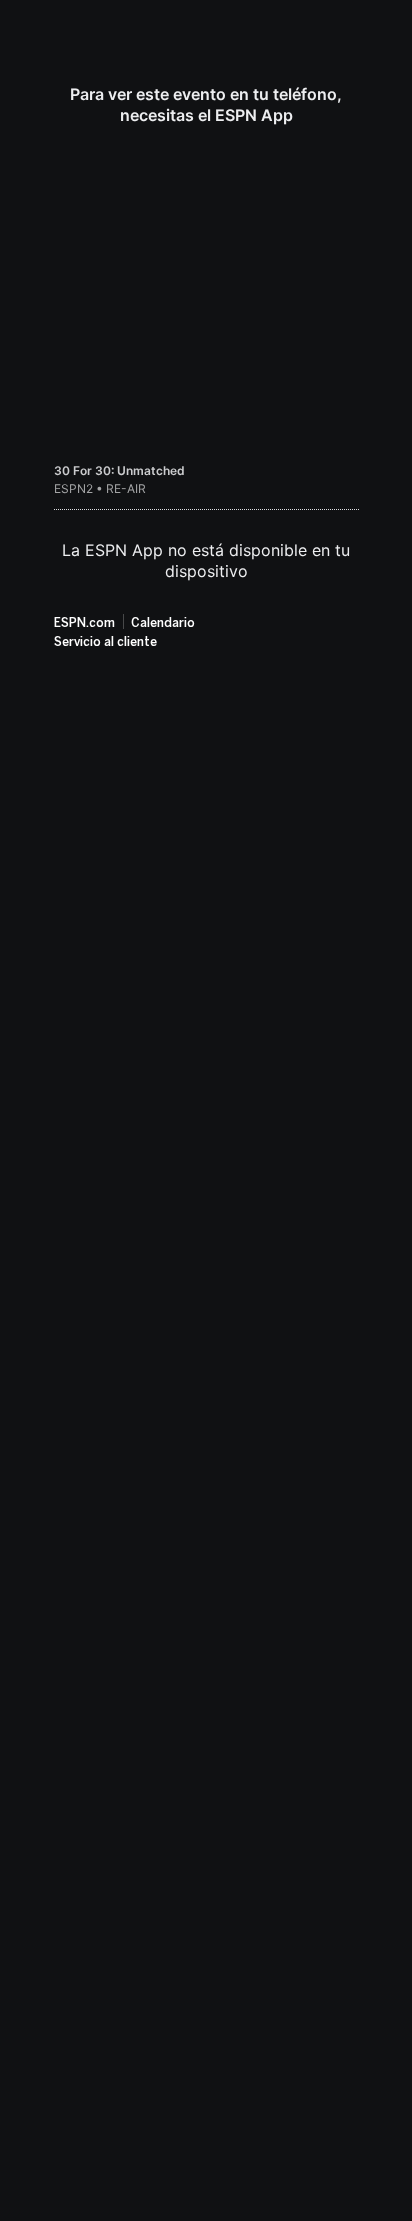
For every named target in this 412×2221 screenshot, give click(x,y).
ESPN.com (84, 623)
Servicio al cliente (105, 642)
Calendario (163, 623)
